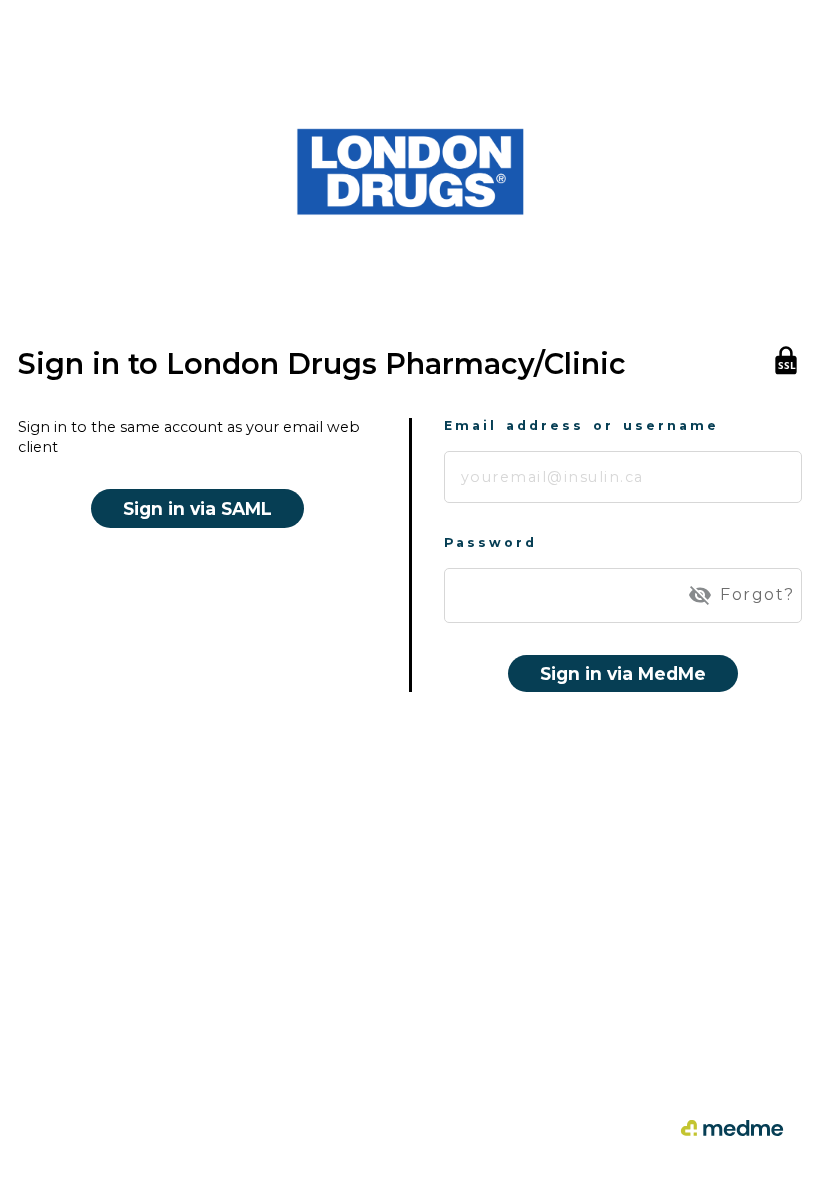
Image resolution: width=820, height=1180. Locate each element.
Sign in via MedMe (623, 673)
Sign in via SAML (197, 508)
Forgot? (757, 594)
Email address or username (581, 425)
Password (490, 542)
